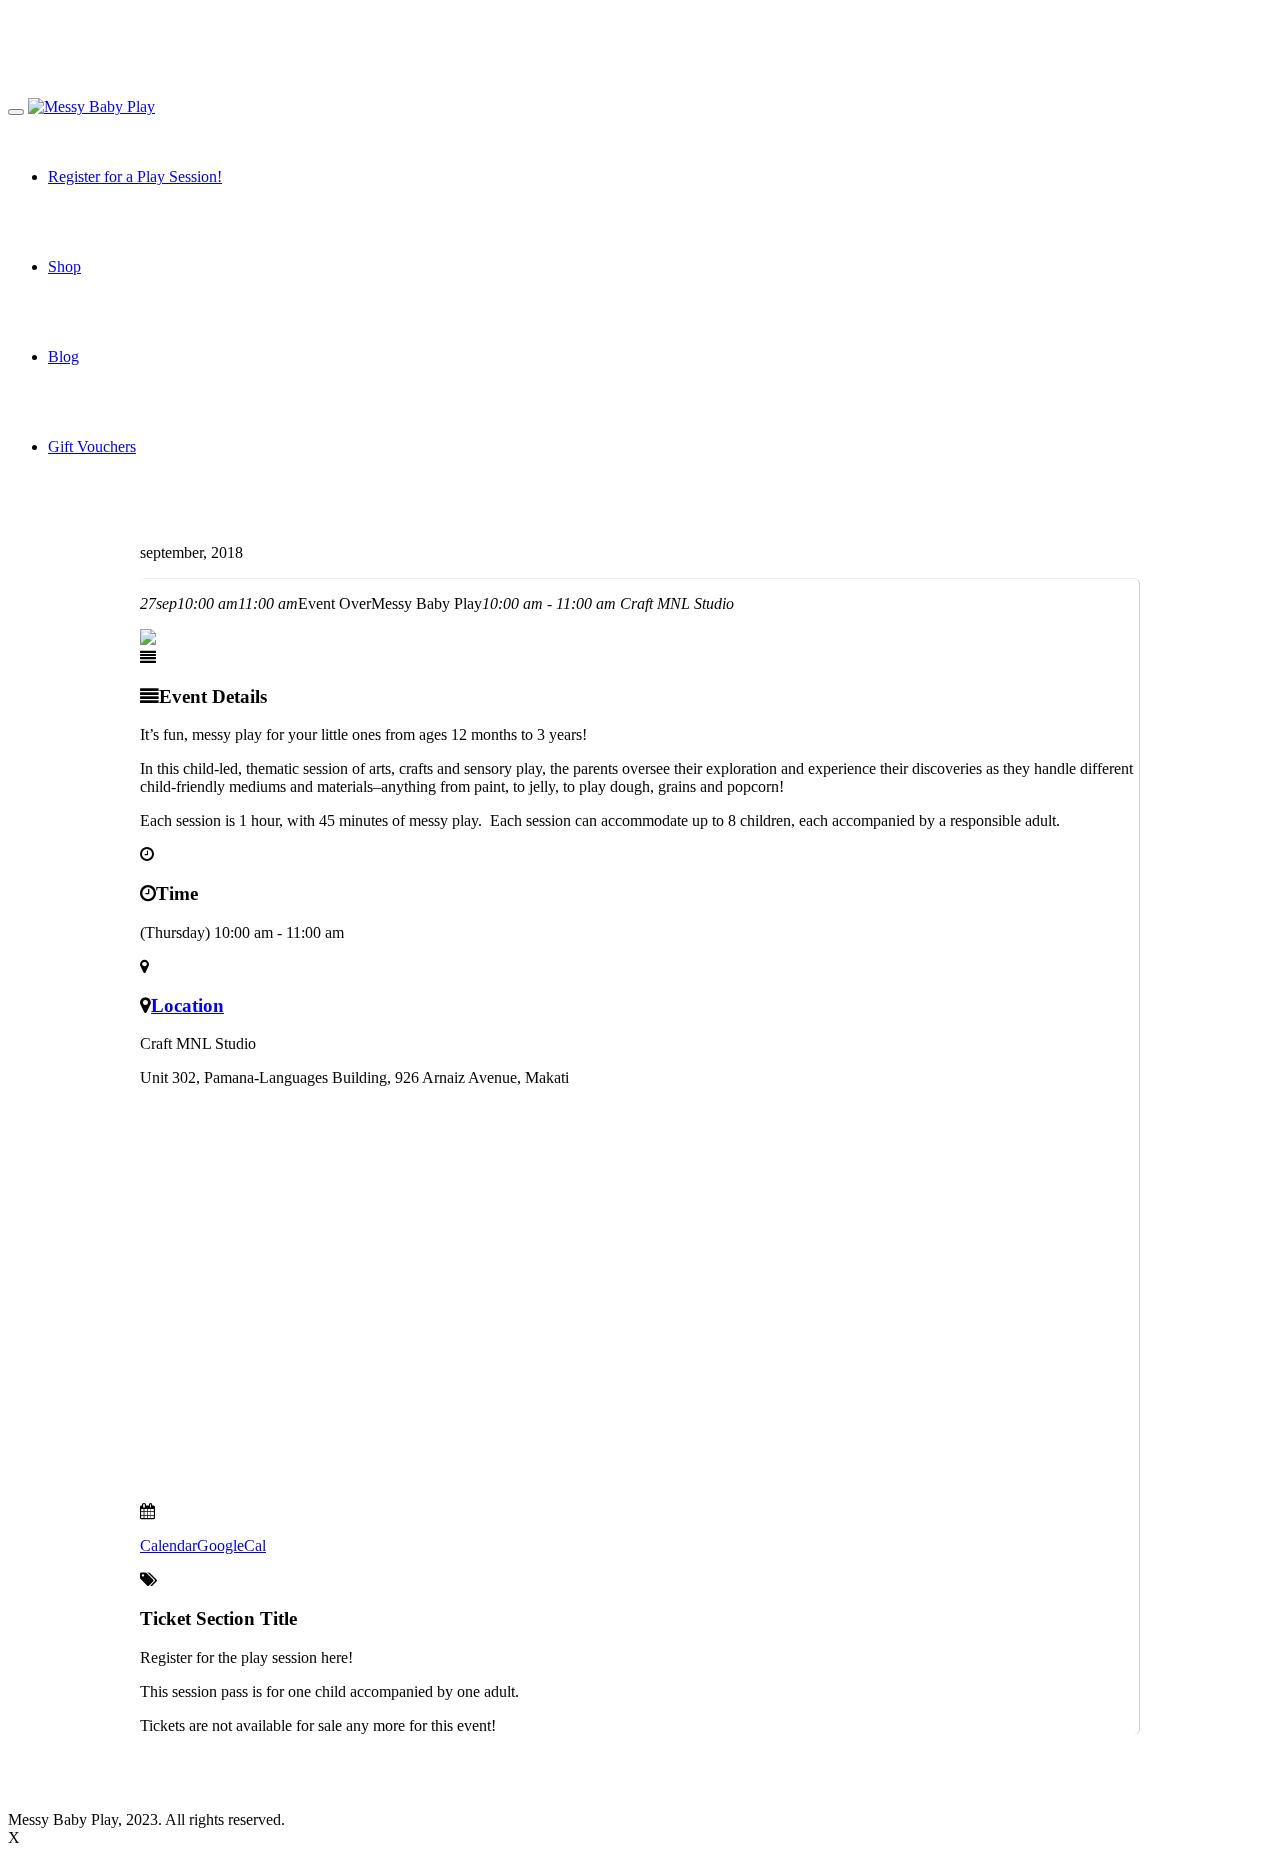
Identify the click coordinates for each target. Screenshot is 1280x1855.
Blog (63, 356)
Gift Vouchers (92, 446)
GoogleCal (231, 1545)
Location (187, 1005)
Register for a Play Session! (135, 176)
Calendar (168, 1545)
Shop (64, 266)
